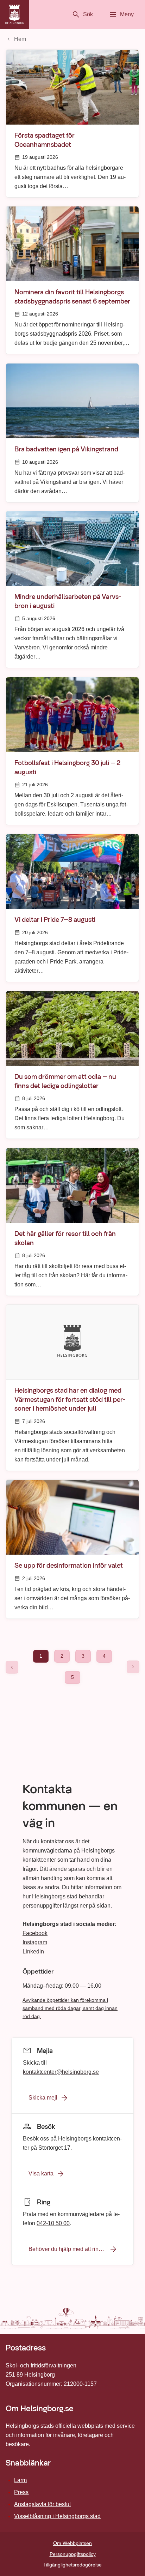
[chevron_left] (12, 1667)
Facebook (35, 1933)
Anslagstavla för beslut (42, 2504)
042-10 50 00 (53, 2223)
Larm (20, 2480)
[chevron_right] (133, 1667)
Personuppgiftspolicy (73, 2554)
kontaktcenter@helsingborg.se (61, 2071)
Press (21, 2492)
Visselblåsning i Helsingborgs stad (57, 2516)
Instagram (35, 1942)
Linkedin (33, 1951)
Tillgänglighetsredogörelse (72, 2565)
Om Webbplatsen (72, 2543)
